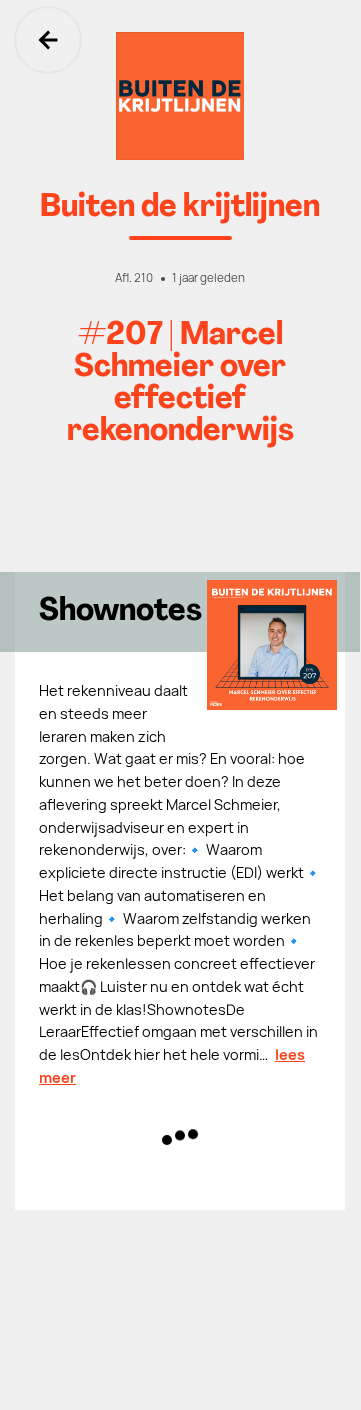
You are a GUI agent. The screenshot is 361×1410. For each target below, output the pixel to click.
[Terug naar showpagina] (180, 96)
